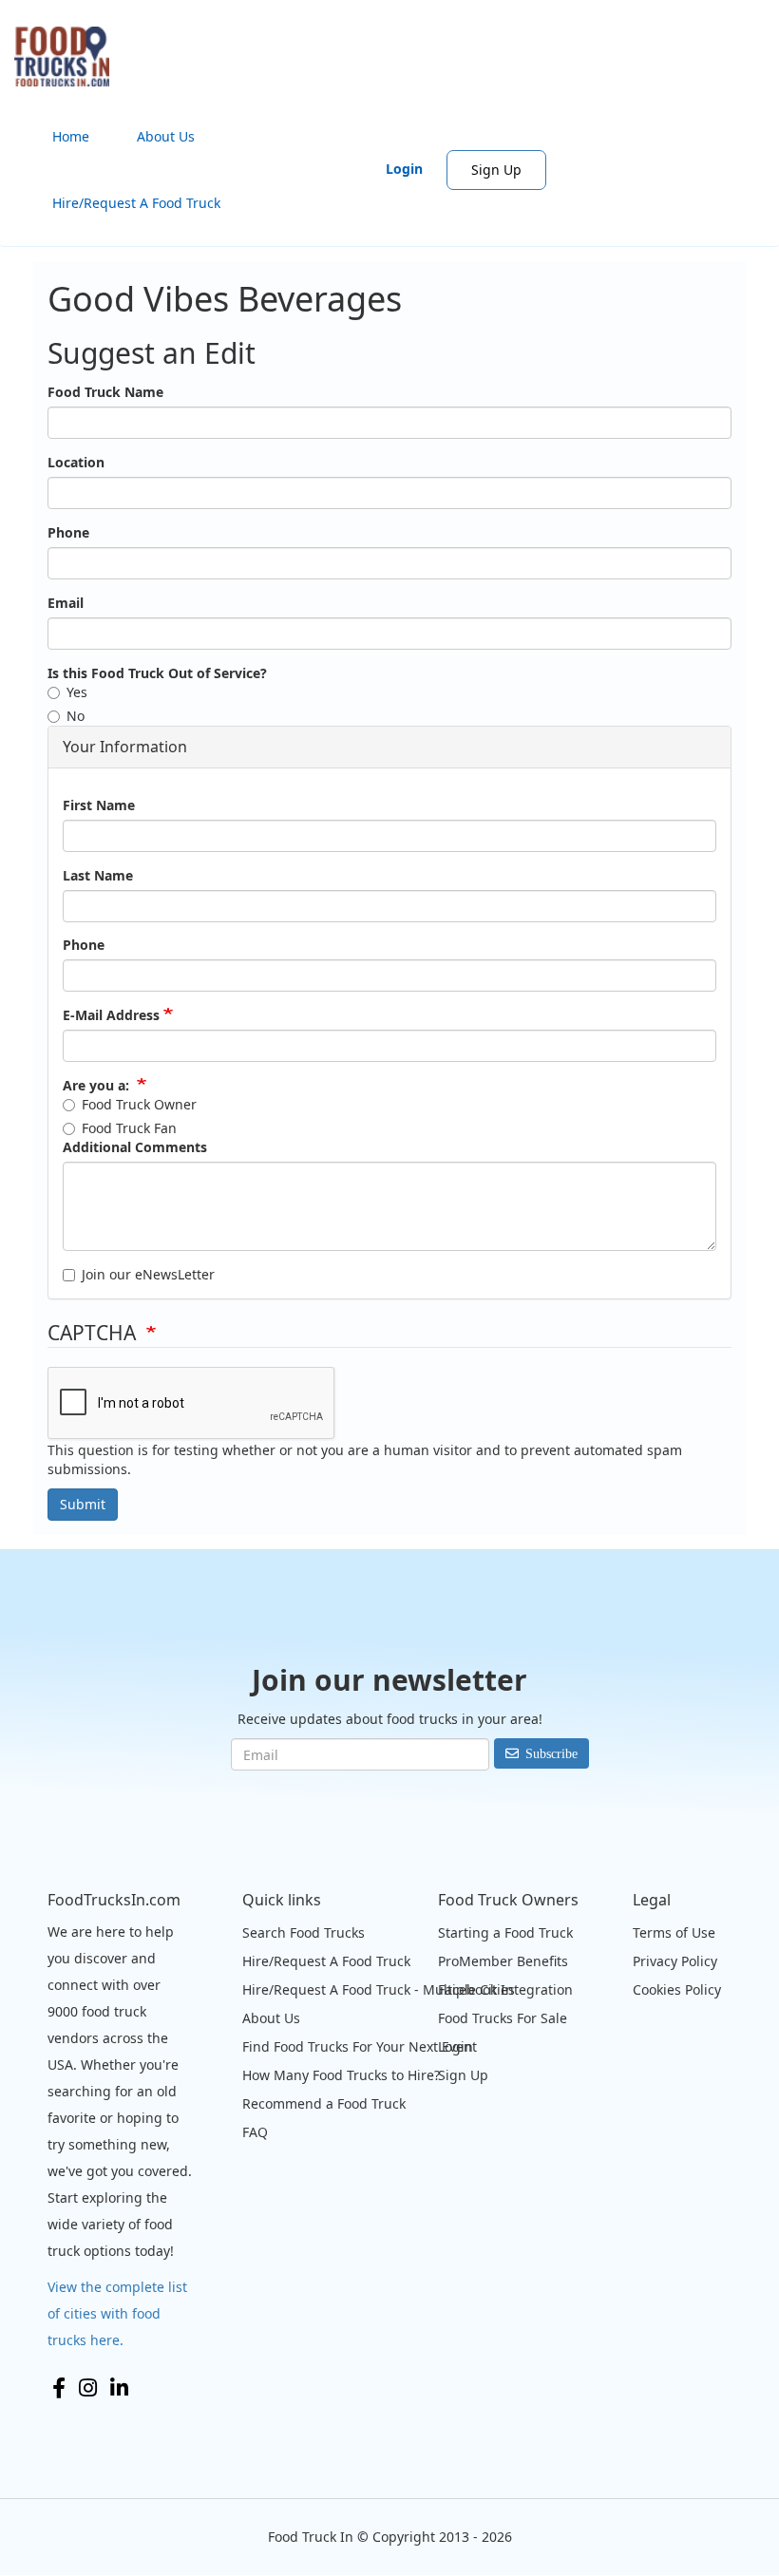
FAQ (255, 2132)
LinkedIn (119, 2388)
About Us (166, 136)
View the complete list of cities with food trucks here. (117, 2313)
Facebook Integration (505, 1989)
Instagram (88, 2388)
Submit (83, 1504)
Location (76, 462)
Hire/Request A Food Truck (136, 203)
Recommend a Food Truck (324, 2103)
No (76, 716)
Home (71, 136)
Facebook (59, 2388)
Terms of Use (674, 1932)
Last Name (98, 875)
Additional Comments (135, 1147)
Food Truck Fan (129, 1128)
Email (66, 603)
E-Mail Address (111, 1015)
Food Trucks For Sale (503, 2018)
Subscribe (551, 1753)
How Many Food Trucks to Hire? (341, 2075)
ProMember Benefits (503, 1961)
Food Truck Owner (139, 1104)
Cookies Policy (677, 1989)
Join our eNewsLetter (148, 1274)
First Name (99, 805)
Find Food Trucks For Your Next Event (360, 2046)
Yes (77, 692)
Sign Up (496, 170)
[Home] (69, 57)
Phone (68, 532)
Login (404, 169)
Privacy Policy (675, 1961)
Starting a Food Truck (505, 1932)
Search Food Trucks (304, 1932)
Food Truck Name (105, 392)
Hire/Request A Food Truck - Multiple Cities (379, 1989)
